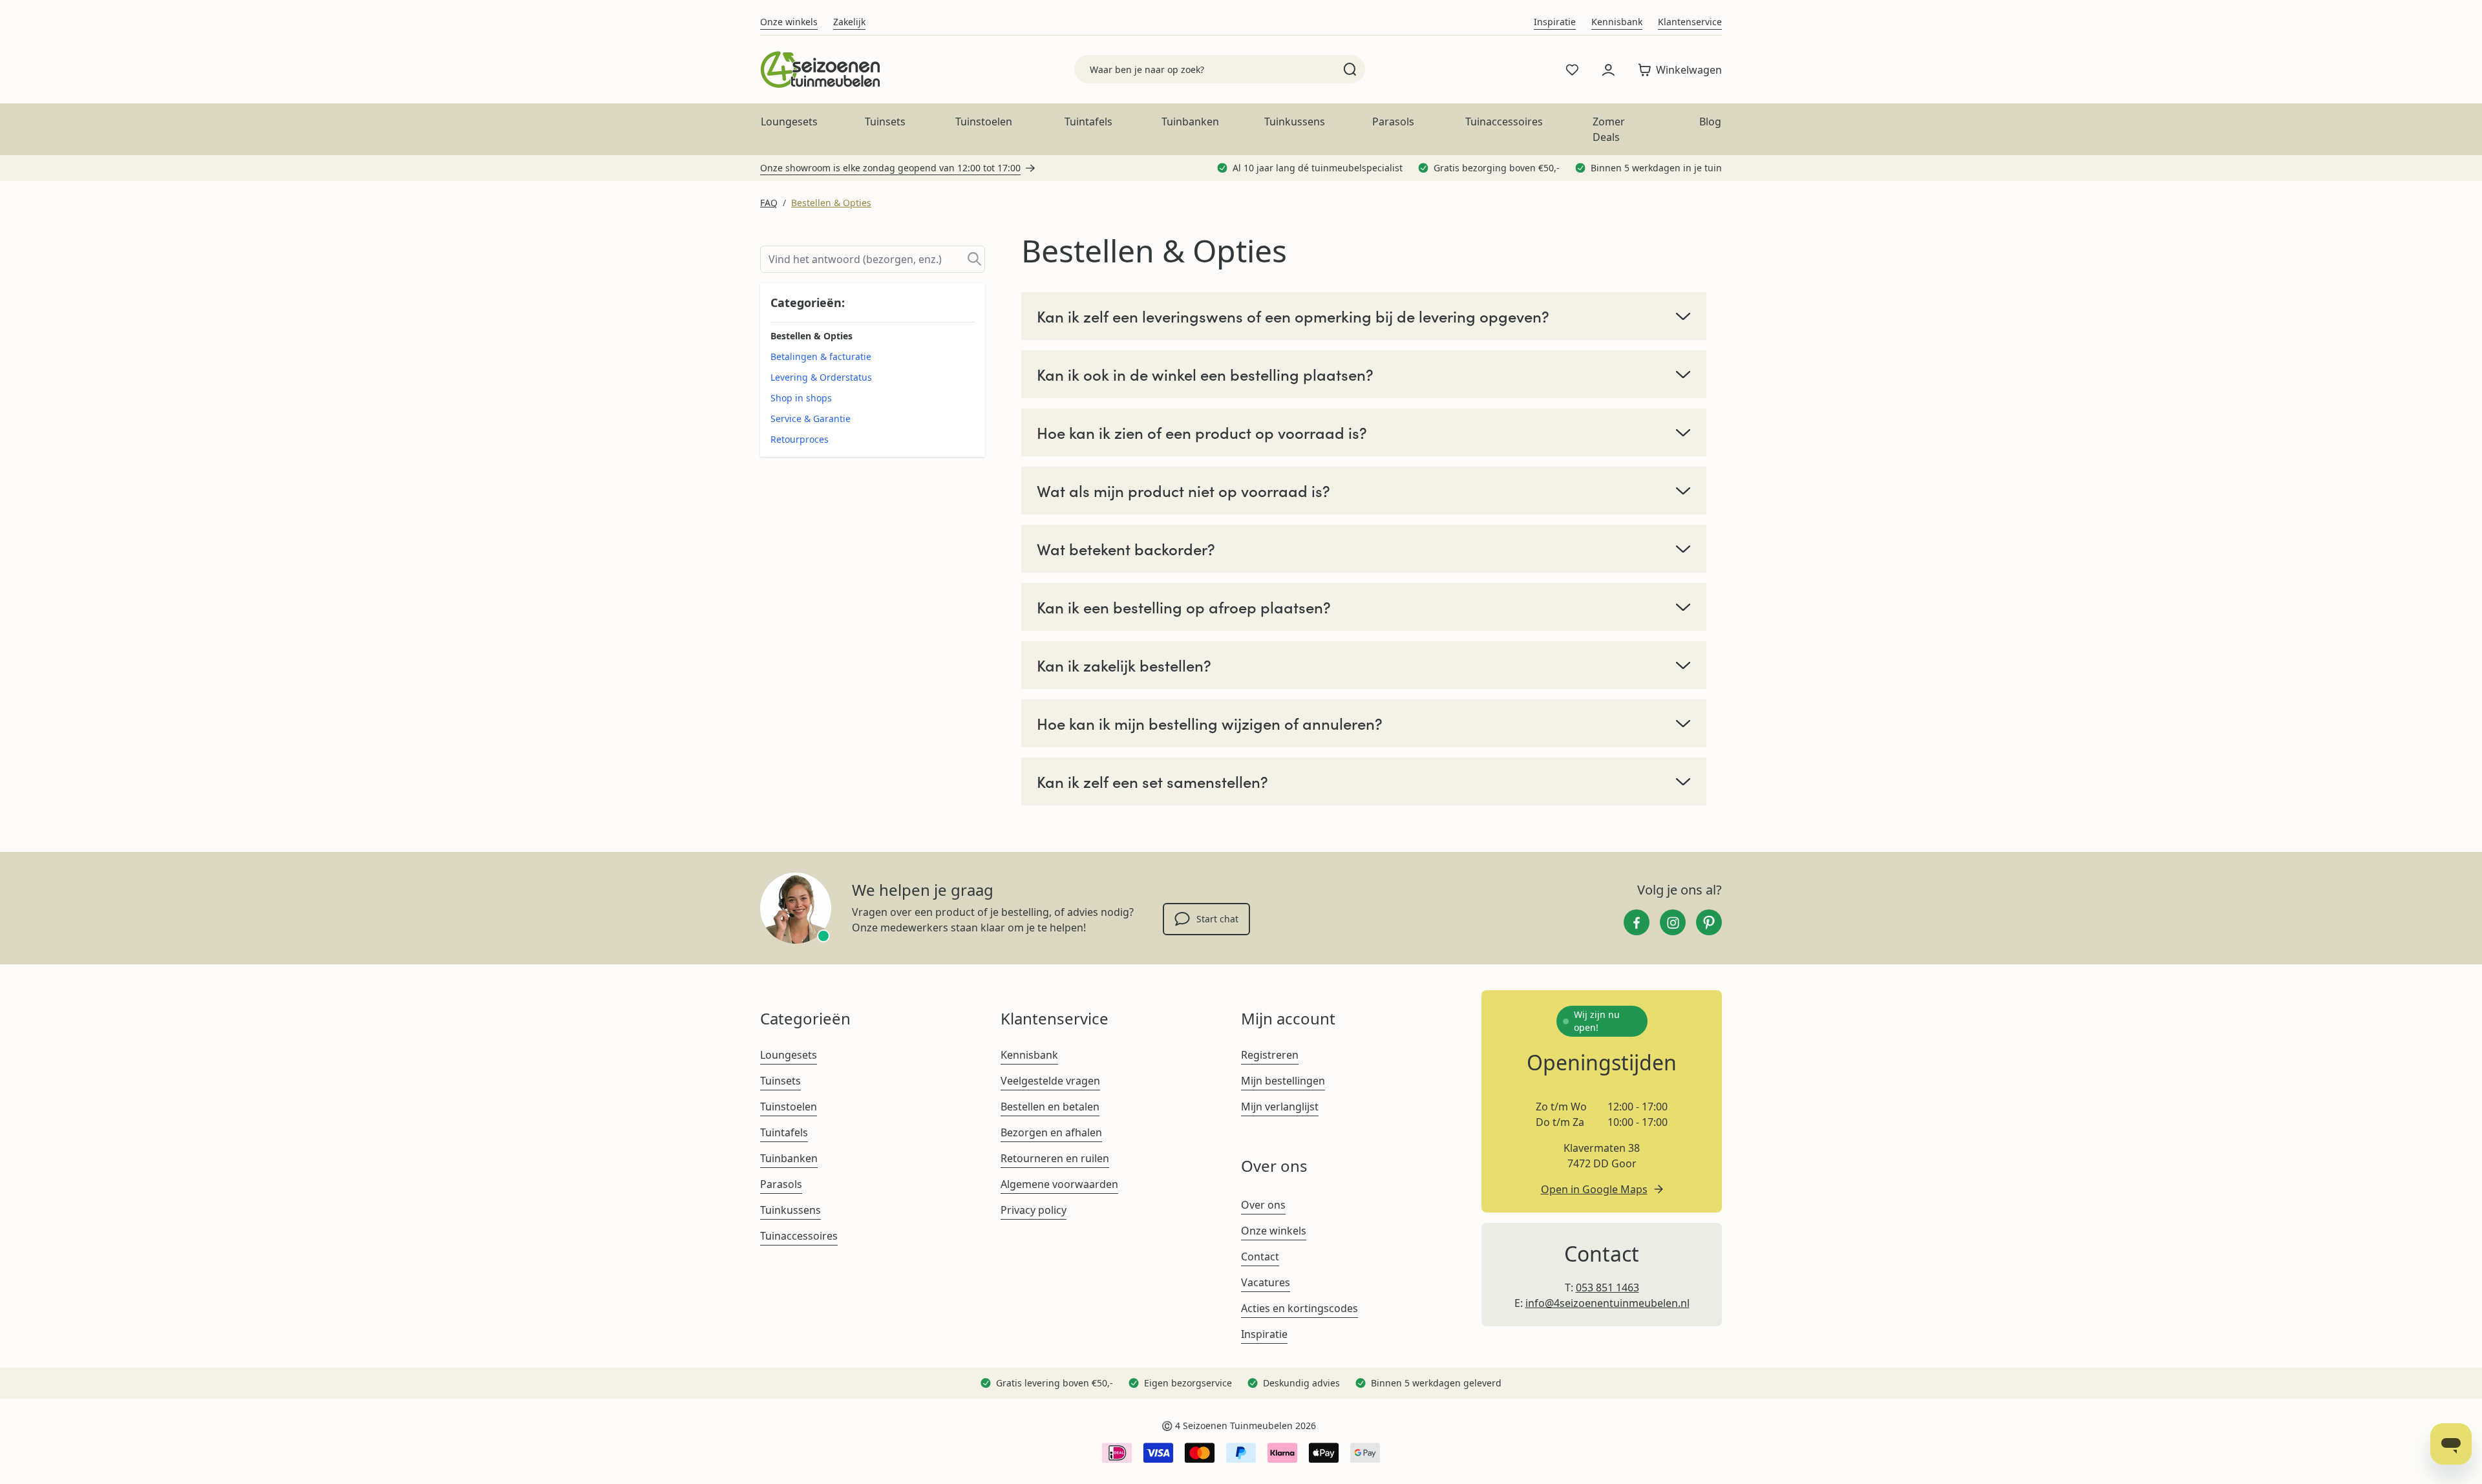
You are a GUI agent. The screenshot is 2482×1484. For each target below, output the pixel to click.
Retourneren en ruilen (1055, 1158)
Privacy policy (1034, 1210)
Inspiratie (1555, 22)
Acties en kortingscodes (1299, 1308)
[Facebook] (1637, 922)
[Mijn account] (1608, 70)
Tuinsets (885, 122)
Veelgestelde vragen (1050, 1081)
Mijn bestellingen (1283, 1081)
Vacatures (1266, 1282)
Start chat (1217, 919)
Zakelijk (849, 22)
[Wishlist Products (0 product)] (1572, 70)
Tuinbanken (1190, 122)
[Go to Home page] (820, 69)
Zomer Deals (1609, 129)
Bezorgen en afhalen (1051, 1132)
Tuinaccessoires (1504, 122)
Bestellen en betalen (1050, 1107)
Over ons (1263, 1205)
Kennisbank (1617, 22)
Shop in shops (801, 398)
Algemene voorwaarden (1059, 1184)
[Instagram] (1673, 922)
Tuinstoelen (984, 122)
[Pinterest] (1709, 922)
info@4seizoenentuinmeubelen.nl (1607, 1303)
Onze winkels (789, 22)
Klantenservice (1690, 22)
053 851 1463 (1607, 1288)
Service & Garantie (811, 419)
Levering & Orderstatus (821, 377)
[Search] (1350, 69)
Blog (1710, 122)
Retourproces (800, 439)
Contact (1260, 1256)
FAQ (769, 203)
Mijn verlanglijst (1280, 1107)
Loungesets (789, 122)
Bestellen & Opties (831, 203)
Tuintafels (1088, 122)
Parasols (1393, 122)
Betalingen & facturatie (821, 356)
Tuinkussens (1295, 122)
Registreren (1270, 1055)
